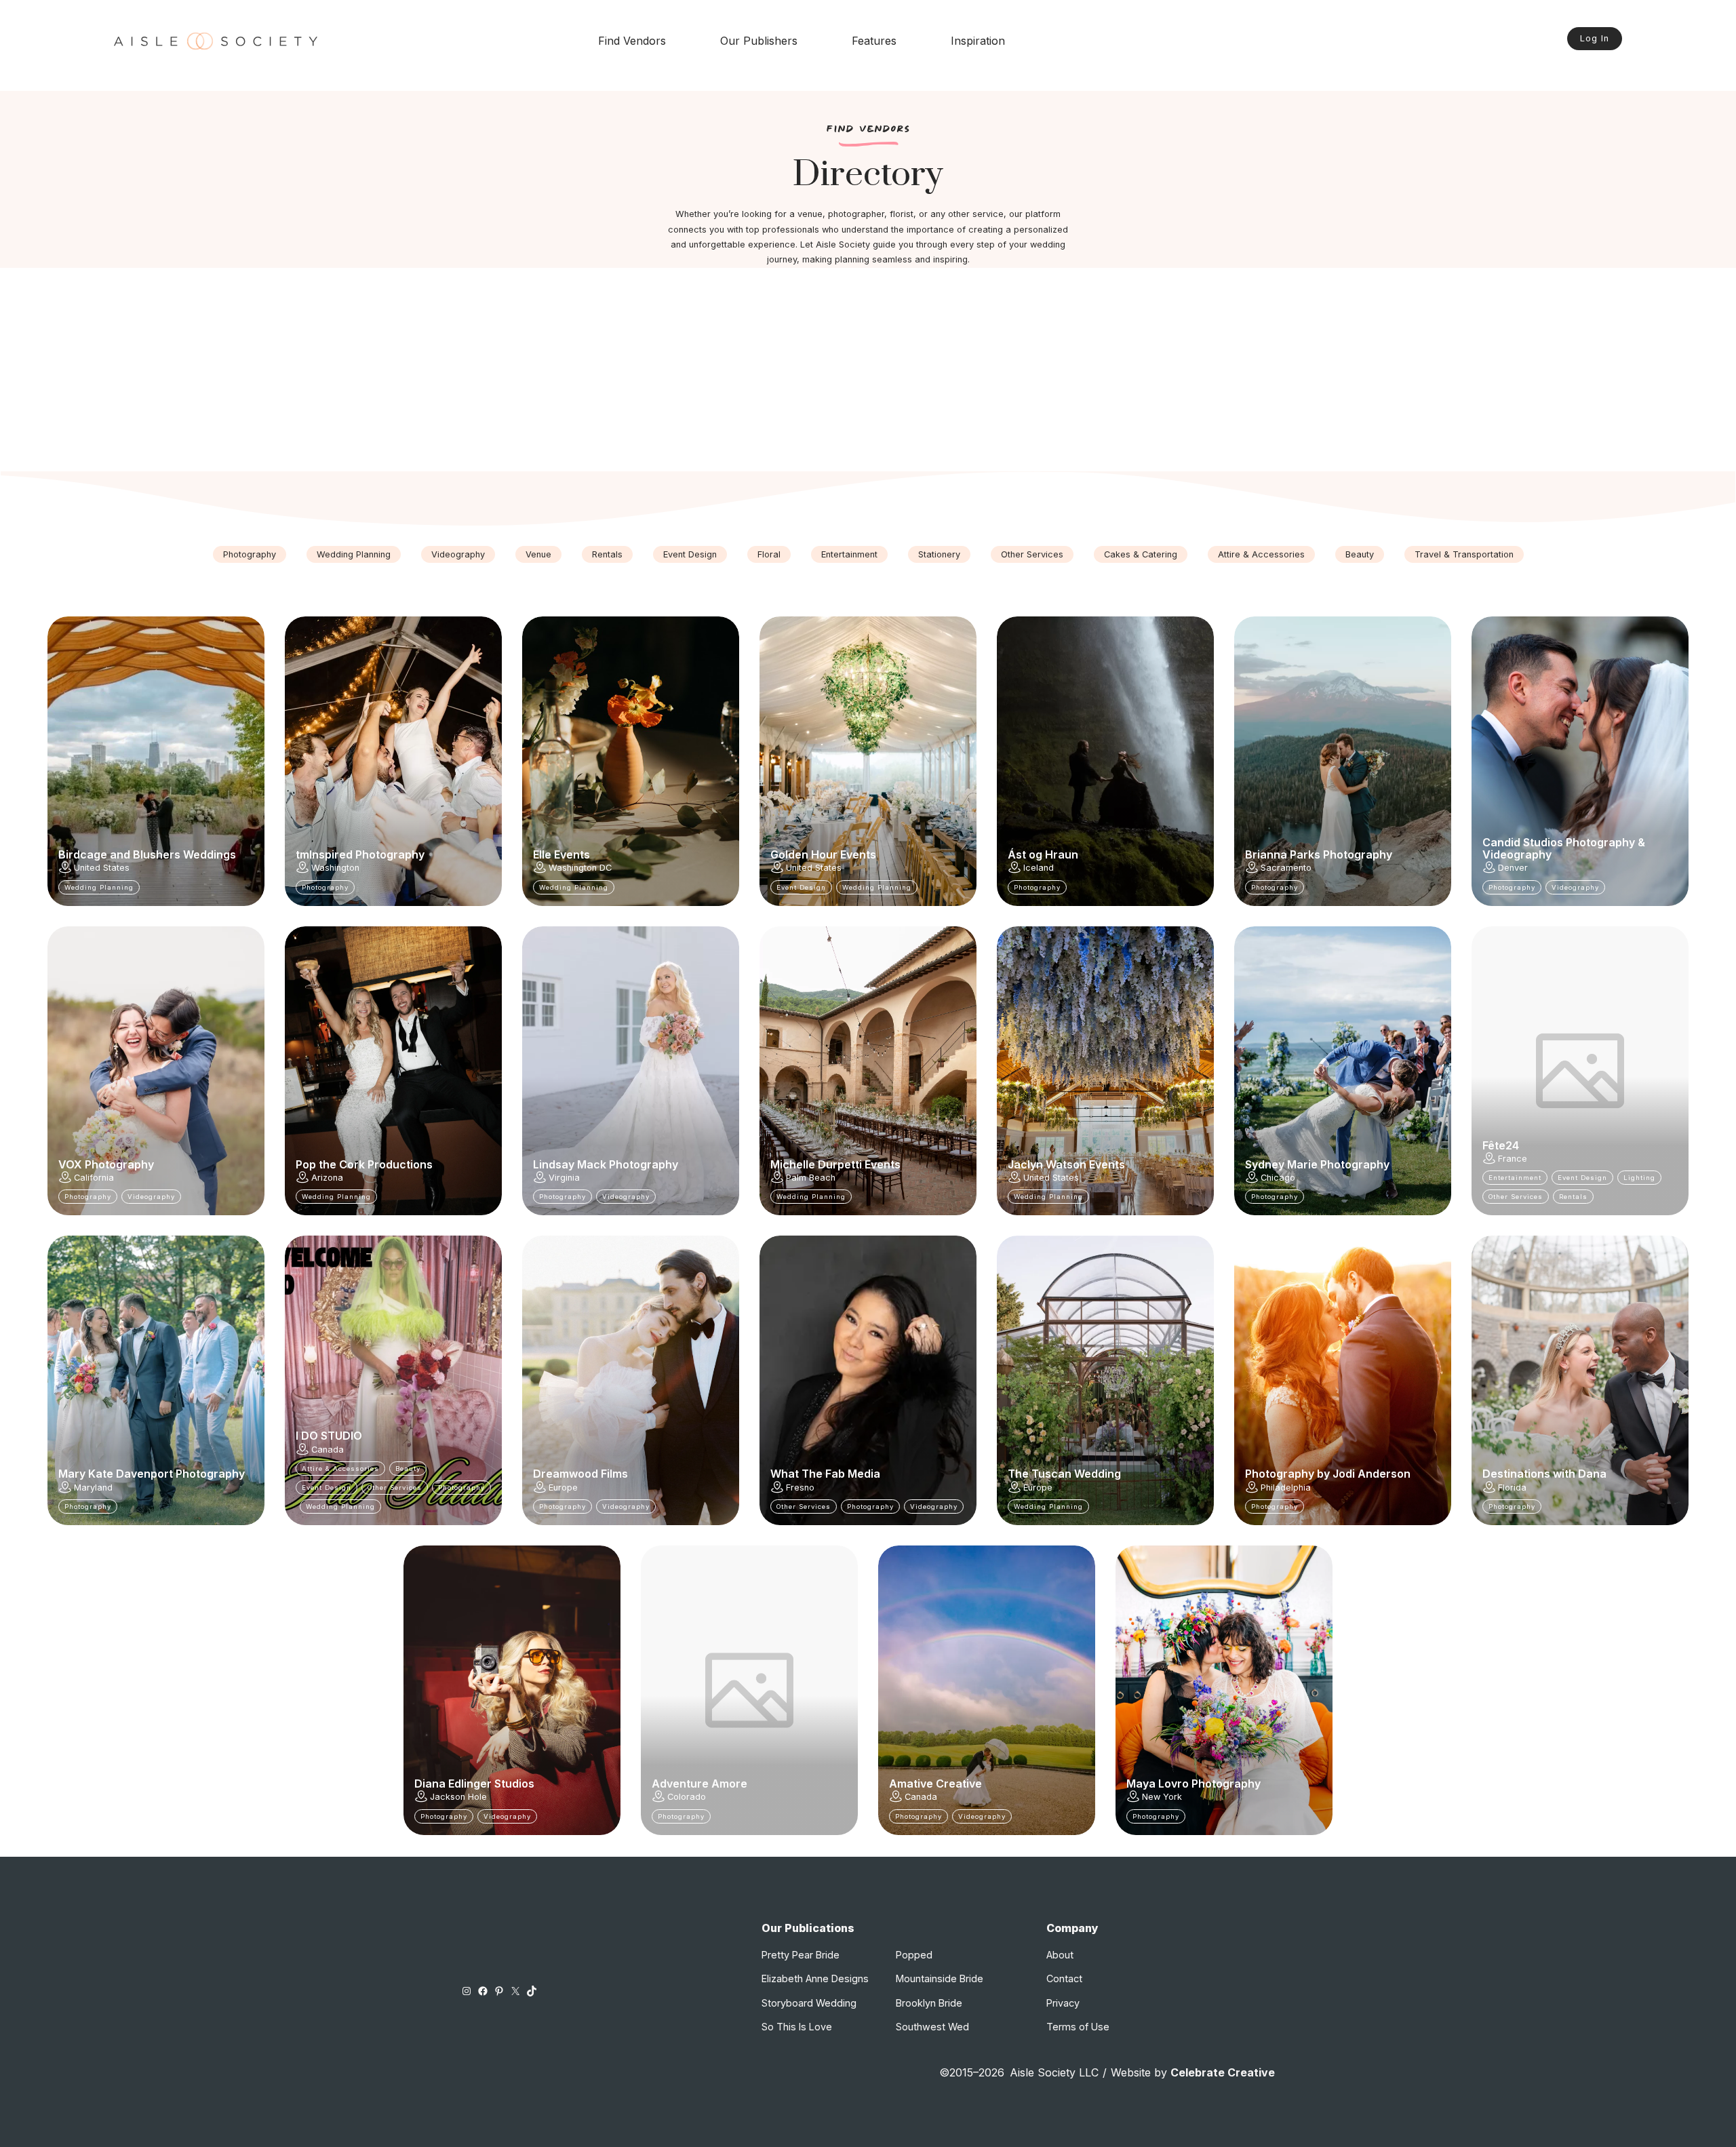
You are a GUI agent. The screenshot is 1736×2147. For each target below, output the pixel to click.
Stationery (939, 554)
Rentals (607, 554)
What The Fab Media (825, 1474)
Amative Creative (935, 1784)
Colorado (687, 1797)
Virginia (564, 1178)
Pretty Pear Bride (801, 1955)
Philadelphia (1286, 1488)
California (94, 1178)
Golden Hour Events (823, 854)
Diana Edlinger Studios (474, 1784)
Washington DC (580, 868)
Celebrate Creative (1223, 2072)
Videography (458, 554)
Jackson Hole (458, 1797)
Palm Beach (811, 1178)
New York (1162, 1797)
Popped (914, 1955)
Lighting (1639, 1178)
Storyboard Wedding (809, 2003)
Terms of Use (1078, 2027)
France (1513, 1159)
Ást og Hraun (1043, 854)
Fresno (800, 1488)
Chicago (1278, 1178)
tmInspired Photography (360, 854)
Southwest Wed (932, 2027)
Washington (335, 868)
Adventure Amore (699, 1784)
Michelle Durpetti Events (835, 1164)
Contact (1064, 1978)
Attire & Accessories (1261, 554)
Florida (1512, 1488)
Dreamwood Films (580, 1474)
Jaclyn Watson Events (1066, 1164)
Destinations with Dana (1544, 1474)
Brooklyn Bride (929, 2003)
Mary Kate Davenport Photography (152, 1474)
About (1060, 1955)
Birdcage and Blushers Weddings (147, 854)
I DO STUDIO (329, 1436)
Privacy (1063, 2003)
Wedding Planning (354, 554)
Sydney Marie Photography (1317, 1164)
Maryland (93, 1488)
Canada (328, 1450)
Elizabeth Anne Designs (815, 1978)
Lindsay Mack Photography (606, 1164)
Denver (1513, 868)
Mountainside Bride (940, 1978)
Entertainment (849, 554)
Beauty (1360, 554)
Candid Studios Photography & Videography (1564, 849)
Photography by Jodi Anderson (1328, 1474)
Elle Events (561, 854)
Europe (563, 1488)
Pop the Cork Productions (364, 1164)
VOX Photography (106, 1164)
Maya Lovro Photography (1193, 1784)
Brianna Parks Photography (1319, 854)
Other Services (1032, 554)
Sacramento (1286, 868)
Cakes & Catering (1141, 554)
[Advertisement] (868, 370)
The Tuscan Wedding (1064, 1474)
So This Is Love (797, 2027)
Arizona (327, 1178)
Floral (769, 554)
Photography (250, 554)
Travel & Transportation (1464, 554)
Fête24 (1501, 1145)
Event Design (690, 554)
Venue (538, 554)
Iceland (1039, 868)
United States (102, 868)
